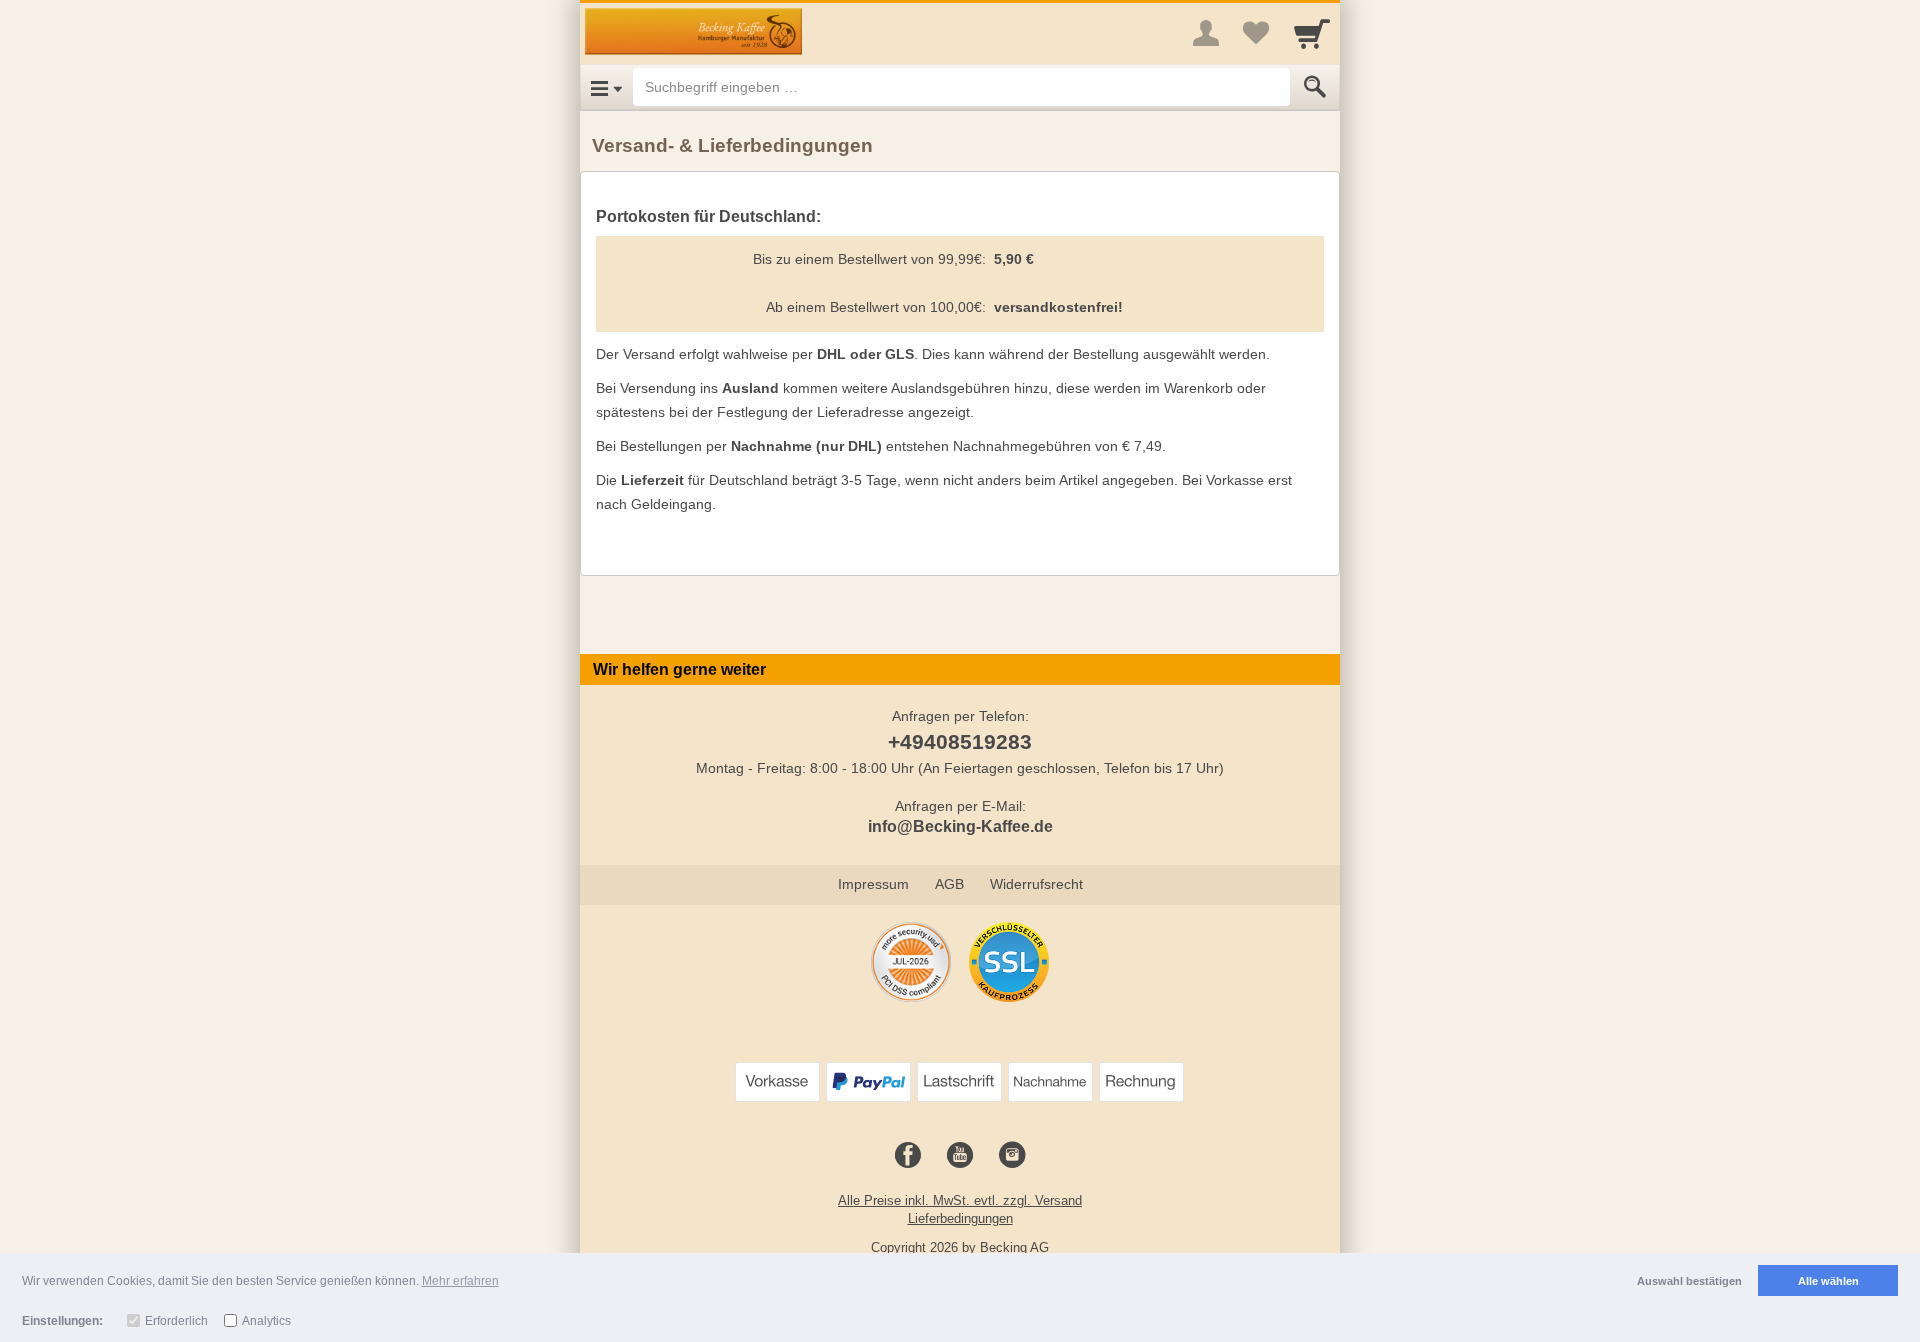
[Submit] (1315, 87)
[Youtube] (960, 1156)
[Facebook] (908, 1156)
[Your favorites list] (1256, 33)
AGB (949, 884)
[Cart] (1312, 33)
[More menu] (1206, 33)
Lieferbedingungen (960, 1218)
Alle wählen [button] (1828, 1281)
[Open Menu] (606, 87)
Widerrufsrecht (1036, 884)
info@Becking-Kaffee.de (960, 826)
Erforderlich (176, 1321)
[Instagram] (1012, 1156)
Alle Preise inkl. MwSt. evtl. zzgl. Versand (960, 1200)
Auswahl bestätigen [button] (1689, 1281)
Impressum (873, 884)
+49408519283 (960, 741)
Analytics (266, 1321)
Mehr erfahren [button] (460, 1281)
